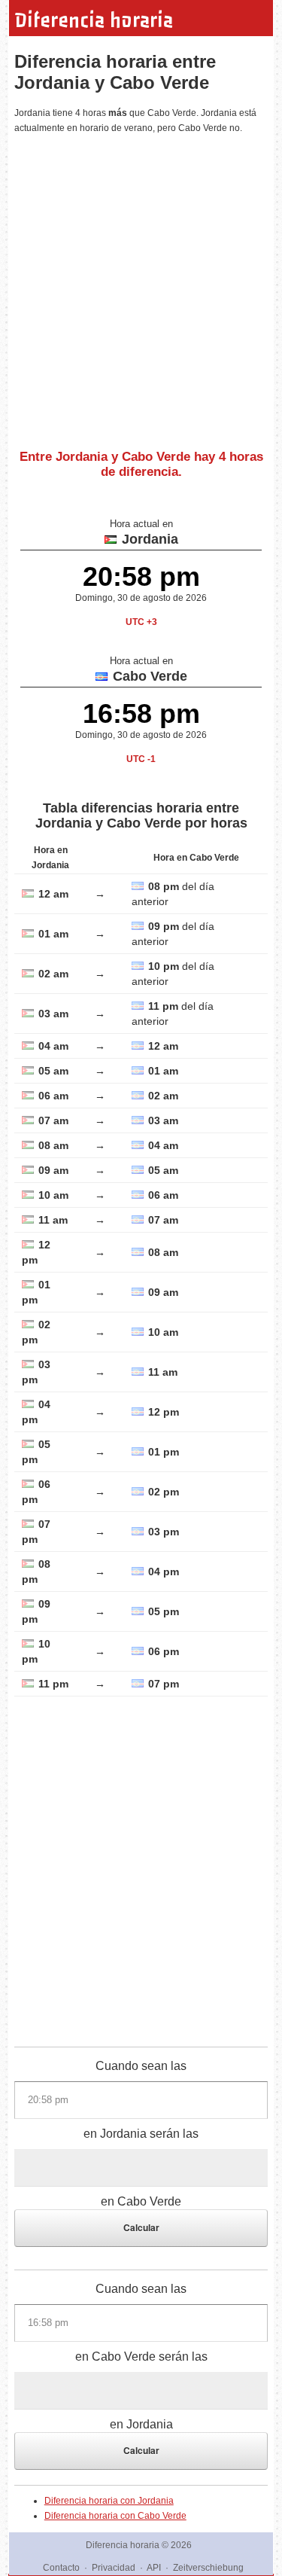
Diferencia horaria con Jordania (109, 2501)
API (154, 2568)
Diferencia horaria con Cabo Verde (115, 2516)
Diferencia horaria (94, 20)
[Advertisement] (141, 286)
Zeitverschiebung (208, 2568)
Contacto (61, 2568)
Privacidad (114, 2568)
